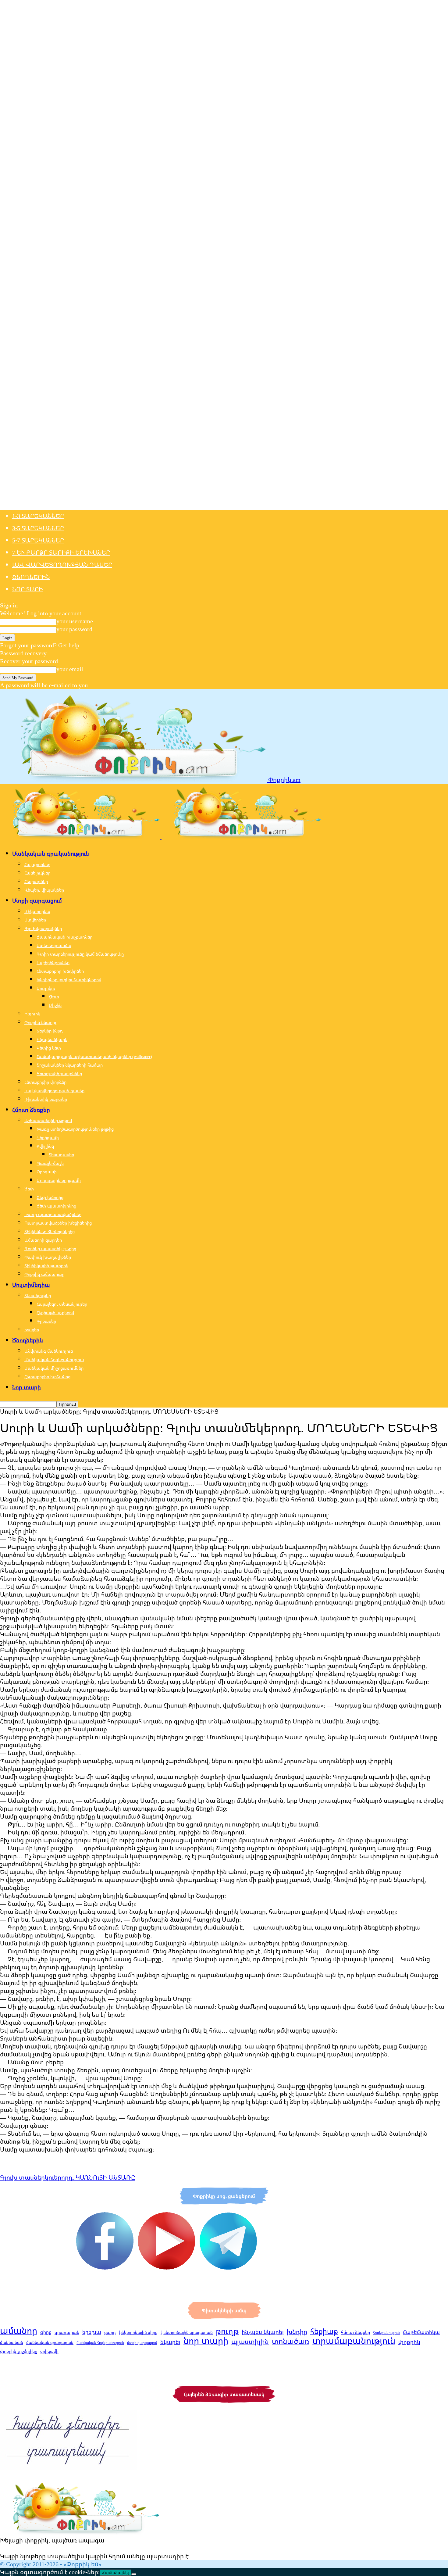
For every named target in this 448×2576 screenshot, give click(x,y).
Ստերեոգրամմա (54, 945)
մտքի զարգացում (142, 2343)
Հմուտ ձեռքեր (31, 1110)
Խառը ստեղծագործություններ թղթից (75, 1129)
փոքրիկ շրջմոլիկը (19, 2351)
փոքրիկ (409, 2342)
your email (70, 669)
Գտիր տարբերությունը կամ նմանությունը (80, 954)
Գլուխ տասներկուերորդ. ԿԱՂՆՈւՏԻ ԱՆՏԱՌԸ (68, 2177)
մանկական (12, 2342)
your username (75, 621)
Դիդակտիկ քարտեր (46, 1099)
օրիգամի (49, 2351)
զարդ (110, 2332)
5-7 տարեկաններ (38, 540)
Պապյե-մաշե (50, 1163)
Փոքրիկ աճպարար (44, 1274)
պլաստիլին (250, 2342)
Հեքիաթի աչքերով (55, 1313)
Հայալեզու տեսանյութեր (62, 1304)
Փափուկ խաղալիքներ (48, 1257)
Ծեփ (29, 1189)
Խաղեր (32, 1330)
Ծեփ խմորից (50, 1197)
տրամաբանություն (354, 2341)
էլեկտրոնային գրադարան (187, 2332)
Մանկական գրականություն (51, 853)
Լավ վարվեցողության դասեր (62, 565)
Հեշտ (54, 997)
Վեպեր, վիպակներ (44, 890)
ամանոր (19, 2331)
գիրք (46, 2332)
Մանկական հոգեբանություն (54, 1360)
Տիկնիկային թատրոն (46, 1266)
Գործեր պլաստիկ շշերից (50, 1249)
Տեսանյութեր (38, 1295)
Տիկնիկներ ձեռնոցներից (50, 1231)
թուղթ (227, 2331)
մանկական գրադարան (50, 2342)
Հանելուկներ (37, 873)
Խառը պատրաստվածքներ (53, 1214)
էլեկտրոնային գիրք (138, 2332)
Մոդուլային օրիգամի (59, 1180)
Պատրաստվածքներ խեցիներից (58, 1223)
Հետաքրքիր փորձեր (45, 1082)
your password (74, 629)
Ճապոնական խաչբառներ (64, 937)
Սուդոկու (46, 988)
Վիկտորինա (37, 911)
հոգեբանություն (386, 2333)
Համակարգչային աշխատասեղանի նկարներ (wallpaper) (94, 1056)
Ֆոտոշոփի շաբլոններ (59, 1073)
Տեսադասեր (61, 1155)
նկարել (170, 2342)
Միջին (55, 1005)
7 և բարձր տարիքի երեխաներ (61, 552)
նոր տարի (206, 2341)
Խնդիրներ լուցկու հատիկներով (69, 980)
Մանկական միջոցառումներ (54, 1368)
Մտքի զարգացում (37, 900)
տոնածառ (291, 2341)
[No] (134, 2574)
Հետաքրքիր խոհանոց (47, 1377)
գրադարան (67, 2332)
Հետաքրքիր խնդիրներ (60, 971)
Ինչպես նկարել (53, 1039)
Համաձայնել (116, 2573)
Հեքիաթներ (36, 881)
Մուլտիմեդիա (31, 1285)
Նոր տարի (28, 589)
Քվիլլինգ (45, 1146)
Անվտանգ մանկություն (49, 1351)
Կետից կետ (49, 1048)
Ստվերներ (35, 920)
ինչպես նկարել (263, 2332)
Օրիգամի (47, 1172)
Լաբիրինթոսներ (53, 962)
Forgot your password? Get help (40, 645)
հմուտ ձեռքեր (356, 2332)
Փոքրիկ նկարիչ (40, 1022)
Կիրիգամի (48, 1138)
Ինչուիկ (32, 1014)
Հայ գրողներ (37, 864)
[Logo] (81, 837)
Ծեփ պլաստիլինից (56, 1206)
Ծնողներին (31, 577)
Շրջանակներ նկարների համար (70, 1065)
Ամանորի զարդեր (43, 1240)
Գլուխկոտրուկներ (43, 928)
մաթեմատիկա (421, 2332)
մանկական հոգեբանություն (100, 2343)
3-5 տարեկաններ (38, 528)
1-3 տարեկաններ (38, 516)
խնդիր (297, 2331)
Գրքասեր (46, 1321)
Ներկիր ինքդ (50, 1031)
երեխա (92, 2332)
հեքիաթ (324, 2331)
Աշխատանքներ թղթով (48, 1120)
